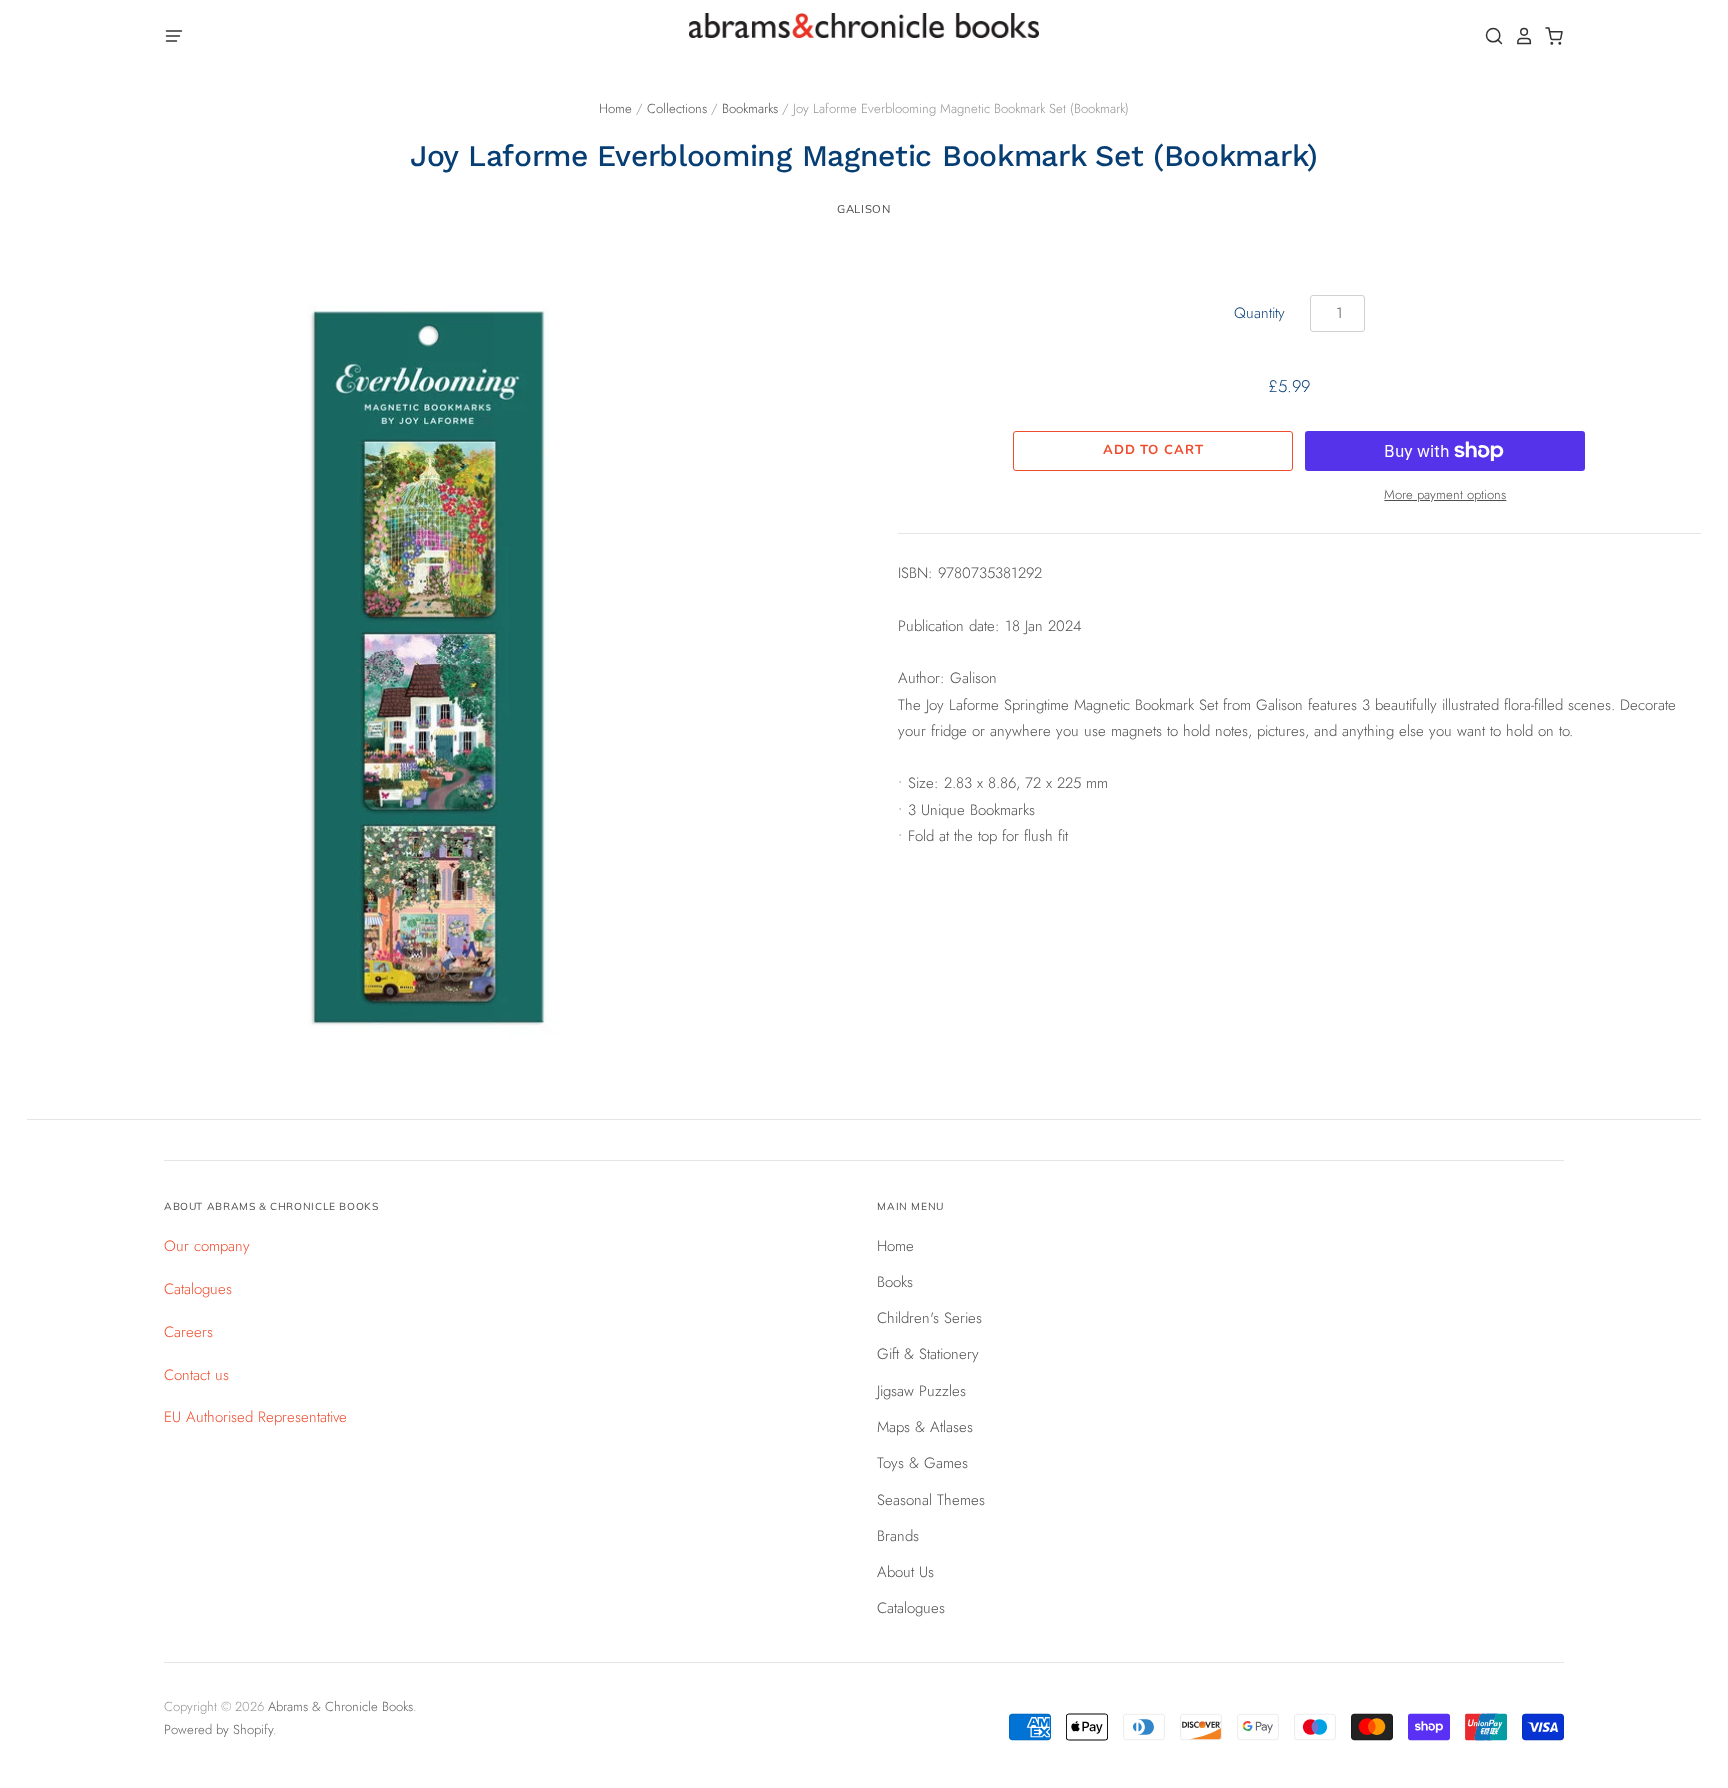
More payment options (1445, 494)
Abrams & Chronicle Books (340, 1706)
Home (615, 108)
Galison (864, 209)
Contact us (196, 1375)
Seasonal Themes (931, 1500)
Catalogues (198, 1289)
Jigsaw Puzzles (921, 1391)
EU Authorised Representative (255, 1417)
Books (895, 1282)
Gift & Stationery (928, 1354)
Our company (207, 1246)
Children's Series (929, 1318)
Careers (188, 1332)
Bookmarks (750, 108)
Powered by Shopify (218, 1729)
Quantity (1259, 313)
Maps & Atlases (925, 1427)
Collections (677, 108)
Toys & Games (922, 1463)
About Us (905, 1572)
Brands (898, 1536)
